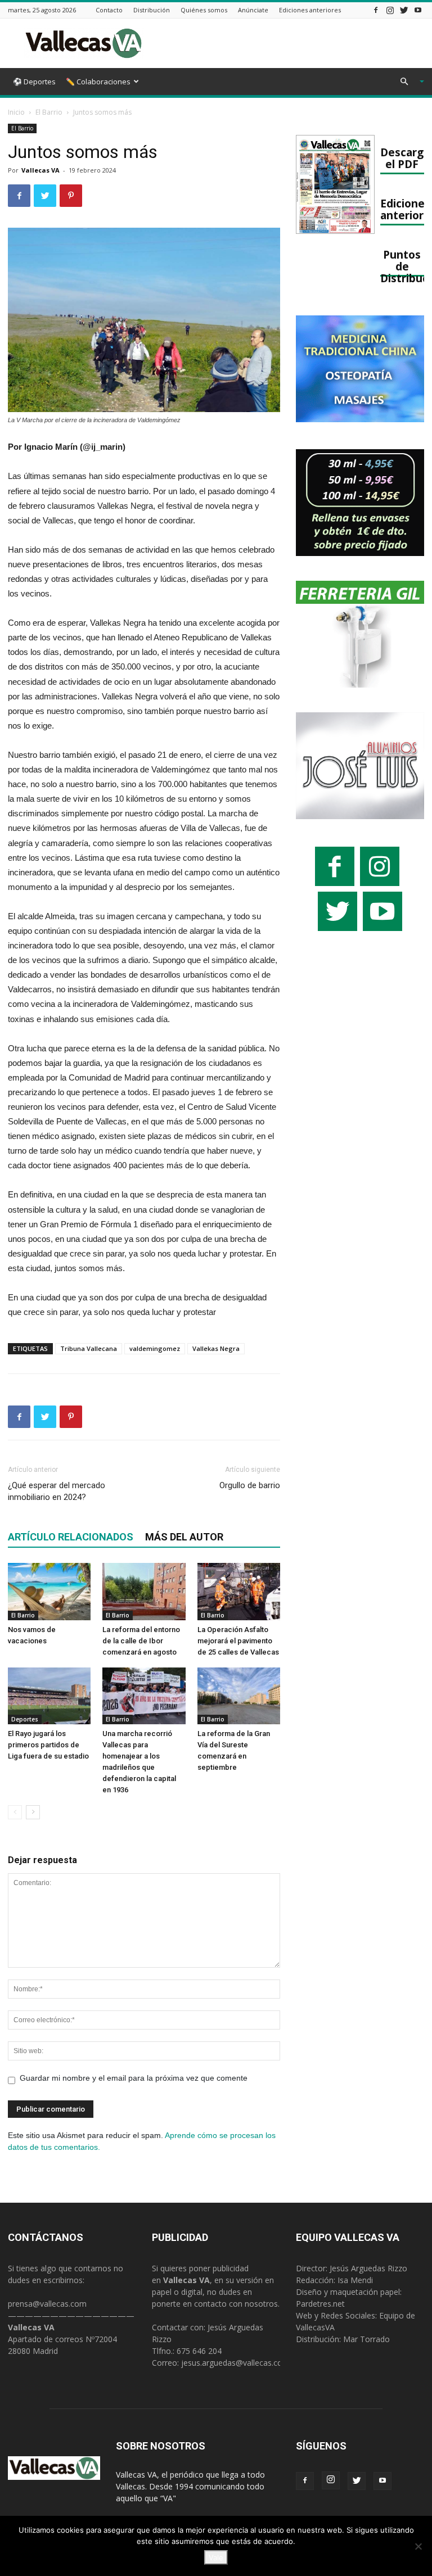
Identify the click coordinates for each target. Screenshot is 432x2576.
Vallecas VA (40, 170)
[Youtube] (418, 10)
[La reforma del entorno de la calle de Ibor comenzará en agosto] (144, 1591)
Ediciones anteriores (310, 10)
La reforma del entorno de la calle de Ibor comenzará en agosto (141, 1641)
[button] (407, 82)
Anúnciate (253, 10)
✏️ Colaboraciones (98, 82)
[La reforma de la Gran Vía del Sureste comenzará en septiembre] (239, 1696)
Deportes (25, 1719)
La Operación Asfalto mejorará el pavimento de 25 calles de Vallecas (238, 1641)
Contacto (109, 10)
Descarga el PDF (405, 158)
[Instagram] (390, 10)
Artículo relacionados (71, 1537)
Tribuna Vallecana (89, 1348)
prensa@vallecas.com (47, 2304)
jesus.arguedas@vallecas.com (235, 2363)
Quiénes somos (204, 10)
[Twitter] (404, 10)
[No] (418, 2546)
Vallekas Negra (216, 1348)
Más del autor (184, 1537)
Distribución (152, 10)
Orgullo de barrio (250, 1485)
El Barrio (49, 112)
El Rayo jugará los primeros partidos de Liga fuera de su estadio (48, 1745)
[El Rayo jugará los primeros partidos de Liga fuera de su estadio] (49, 1696)
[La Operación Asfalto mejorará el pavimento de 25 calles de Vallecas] (239, 1591)
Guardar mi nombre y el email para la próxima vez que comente (134, 2078)
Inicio (16, 112)
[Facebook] (376, 10)
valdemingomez (155, 1348)
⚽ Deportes (34, 82)
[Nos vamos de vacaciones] (49, 1591)
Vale (216, 2557)
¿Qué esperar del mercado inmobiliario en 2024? (57, 1491)
